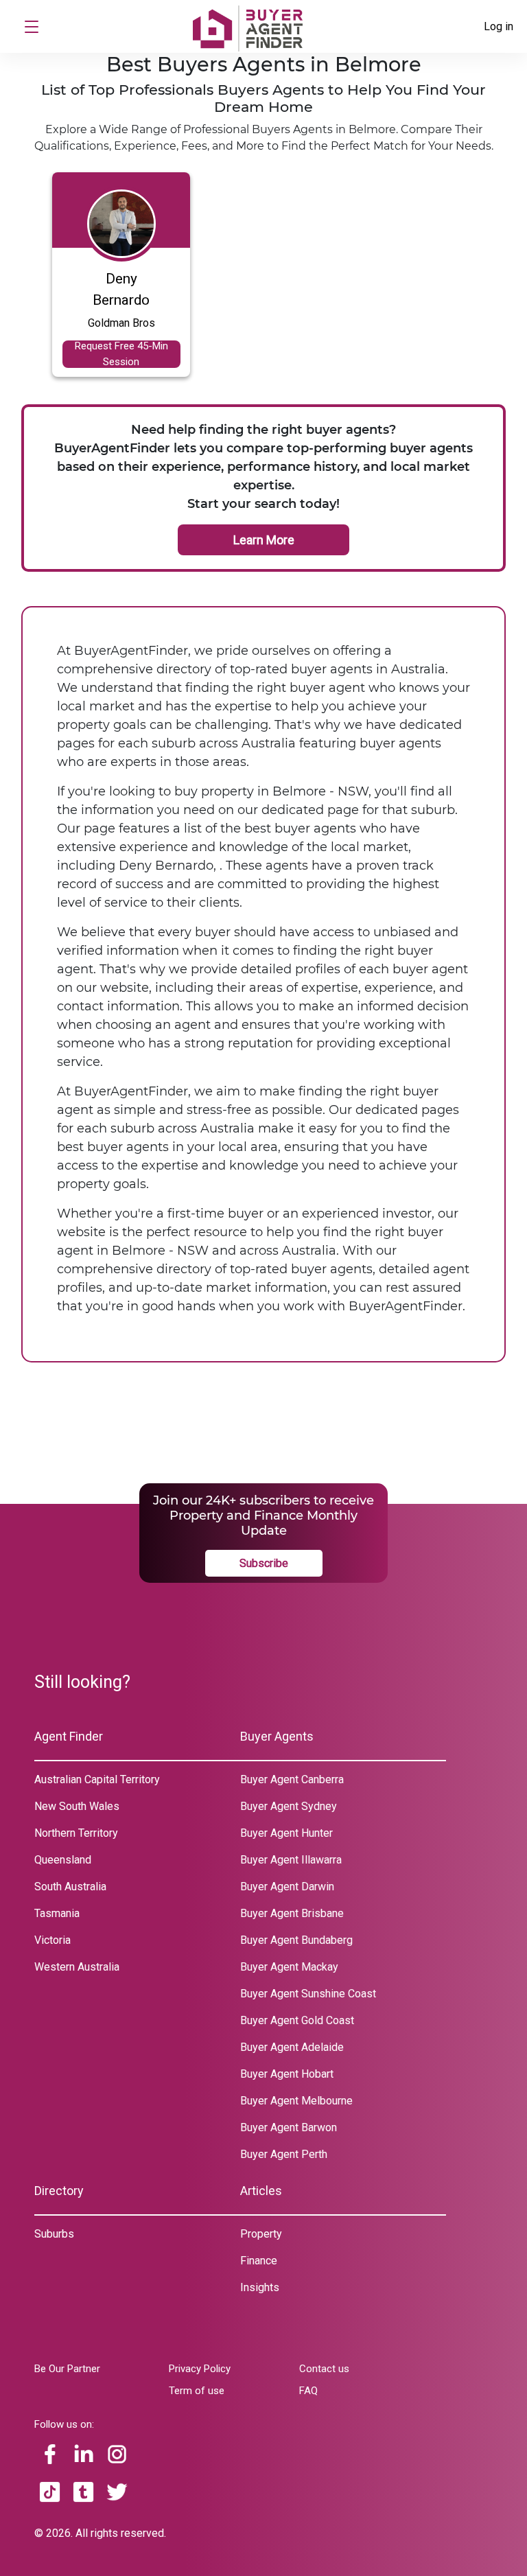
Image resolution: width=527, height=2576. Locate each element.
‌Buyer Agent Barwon (289, 2127)
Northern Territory (76, 1833)
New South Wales (77, 1806)
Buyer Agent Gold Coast (297, 2020)
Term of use (197, 2391)
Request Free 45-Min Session (121, 354)
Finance (259, 2261)
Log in (499, 26)
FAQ (308, 2391)
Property (261, 2234)
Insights (260, 2287)
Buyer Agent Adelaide (292, 2047)
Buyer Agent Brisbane (292, 1913)
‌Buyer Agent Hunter (286, 1833)
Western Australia (77, 1967)
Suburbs (54, 2234)
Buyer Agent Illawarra (291, 1860)
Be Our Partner (67, 2369)
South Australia (70, 1887)
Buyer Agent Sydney (289, 1806)
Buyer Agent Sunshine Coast (308, 1994)
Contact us (324, 2369)
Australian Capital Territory (97, 1779)
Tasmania (57, 1913)
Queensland (63, 1860)
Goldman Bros (121, 323)
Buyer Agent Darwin (287, 1887)
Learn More (264, 540)
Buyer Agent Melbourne (296, 2101)
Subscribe (264, 1563)
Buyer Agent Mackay (289, 1967)
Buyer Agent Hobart (287, 2074)
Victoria (52, 1940)
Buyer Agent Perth (284, 2154)
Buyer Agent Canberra (292, 1779)
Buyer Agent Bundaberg (296, 1940)
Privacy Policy (200, 2369)
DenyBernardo (121, 289)
